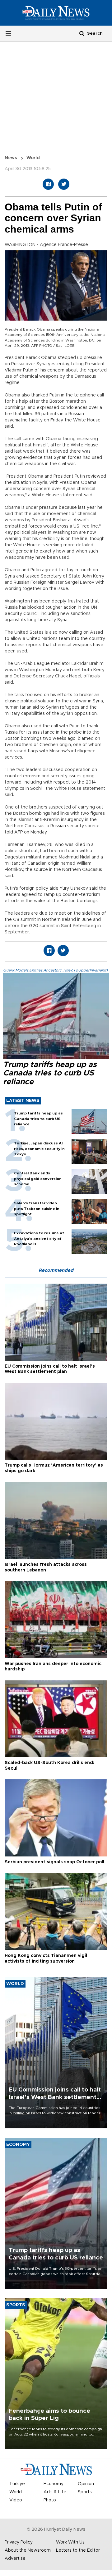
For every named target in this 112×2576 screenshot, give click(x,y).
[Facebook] (48, 184)
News (11, 158)
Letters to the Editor (78, 2550)
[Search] (82, 33)
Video (16, 2500)
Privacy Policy (19, 2542)
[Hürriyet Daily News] (56, 13)
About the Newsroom (28, 2550)
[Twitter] (64, 184)
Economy (54, 2484)
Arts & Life (55, 2492)
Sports (85, 2492)
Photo (50, 2500)
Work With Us (70, 2542)
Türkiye (17, 2484)
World (33, 158)
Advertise (15, 2559)
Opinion (86, 2484)
